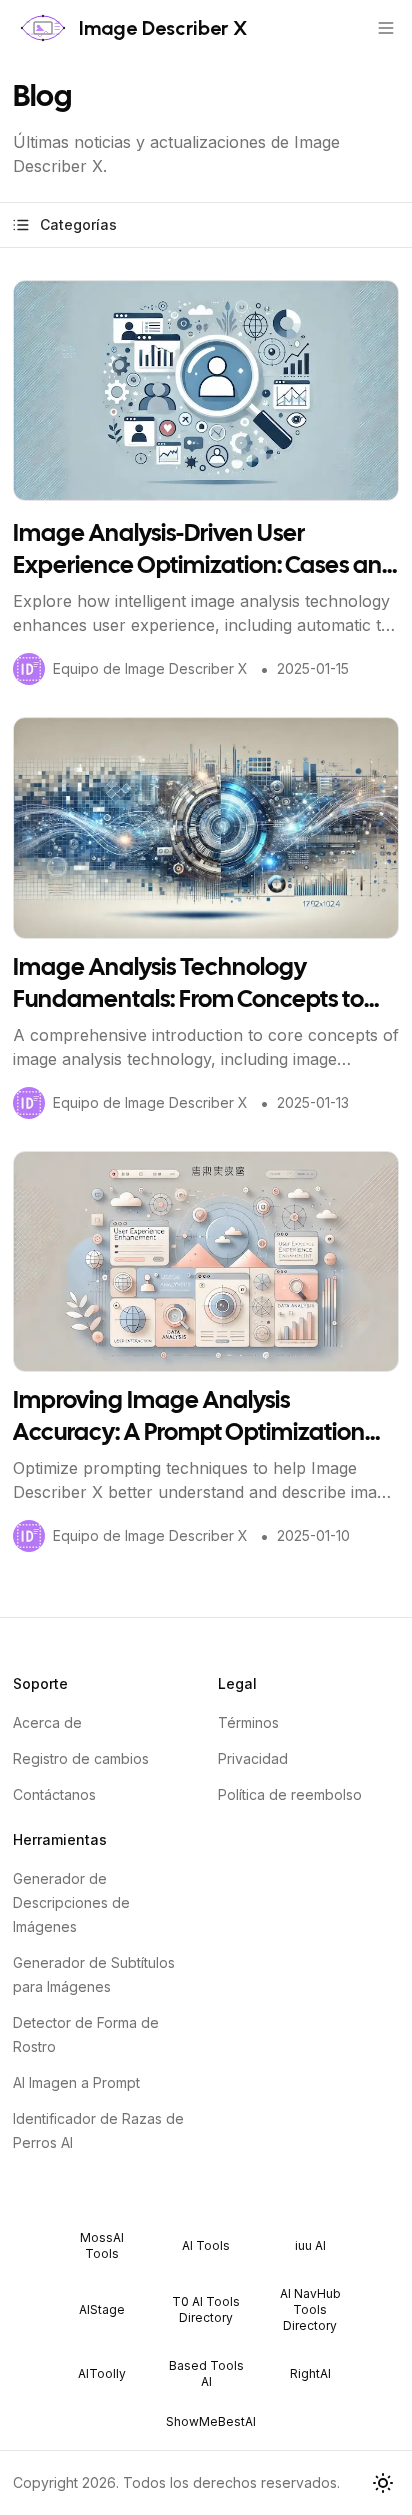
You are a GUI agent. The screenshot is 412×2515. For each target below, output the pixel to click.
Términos (248, 1722)
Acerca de (47, 1722)
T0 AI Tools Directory (206, 2309)
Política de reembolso (290, 1794)
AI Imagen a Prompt (76, 2082)
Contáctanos (54, 1794)
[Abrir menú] (386, 28)
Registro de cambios (81, 1758)
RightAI (310, 2373)
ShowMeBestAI (211, 2421)
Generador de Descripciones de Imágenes (71, 1902)
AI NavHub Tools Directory (310, 2309)
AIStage (102, 2309)
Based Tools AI (206, 2373)
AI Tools (206, 2245)
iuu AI (310, 2245)
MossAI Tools (102, 2245)
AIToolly (102, 2373)
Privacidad (253, 1758)
